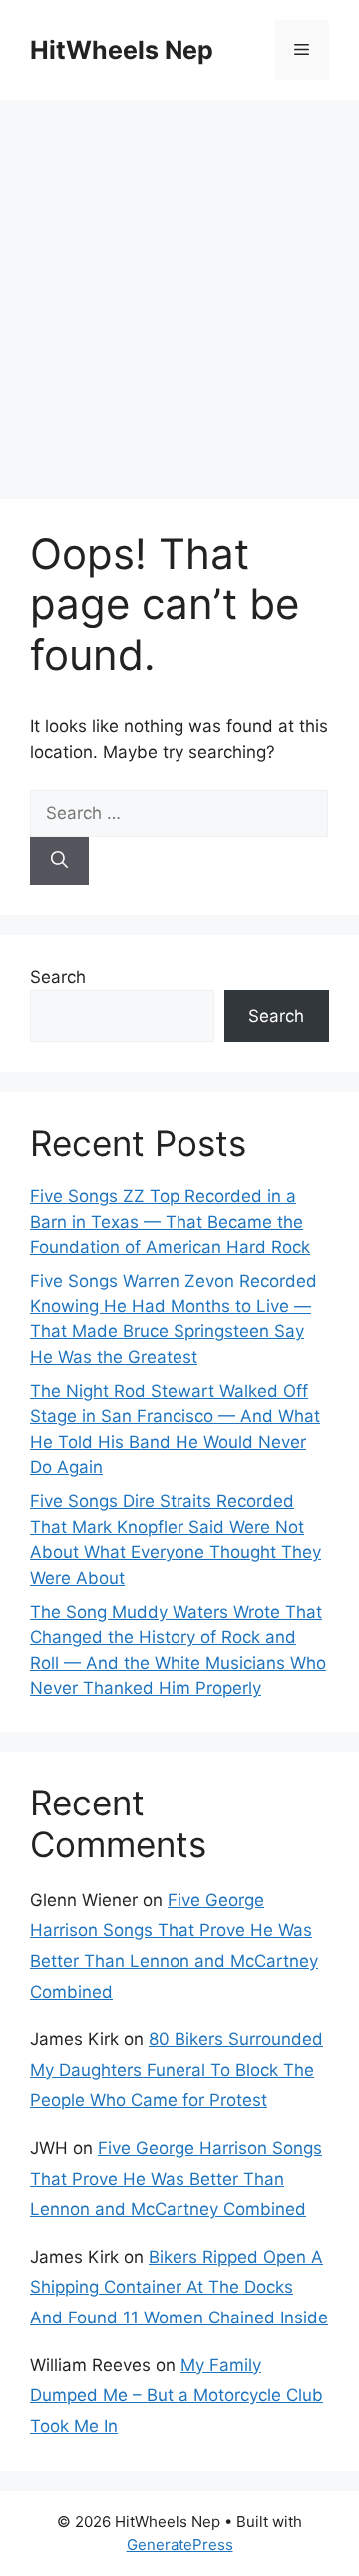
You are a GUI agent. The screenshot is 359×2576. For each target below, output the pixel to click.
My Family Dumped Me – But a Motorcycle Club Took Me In (177, 2396)
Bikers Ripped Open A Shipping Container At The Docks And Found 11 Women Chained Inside (179, 2287)
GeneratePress (180, 2545)
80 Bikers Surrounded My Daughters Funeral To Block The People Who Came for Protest (177, 2069)
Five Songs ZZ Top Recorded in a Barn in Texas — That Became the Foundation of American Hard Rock (170, 1221)
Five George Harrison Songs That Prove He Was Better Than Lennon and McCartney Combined (176, 2178)
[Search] (59, 861)
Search (58, 977)
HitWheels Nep (122, 50)
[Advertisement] (179, 289)
